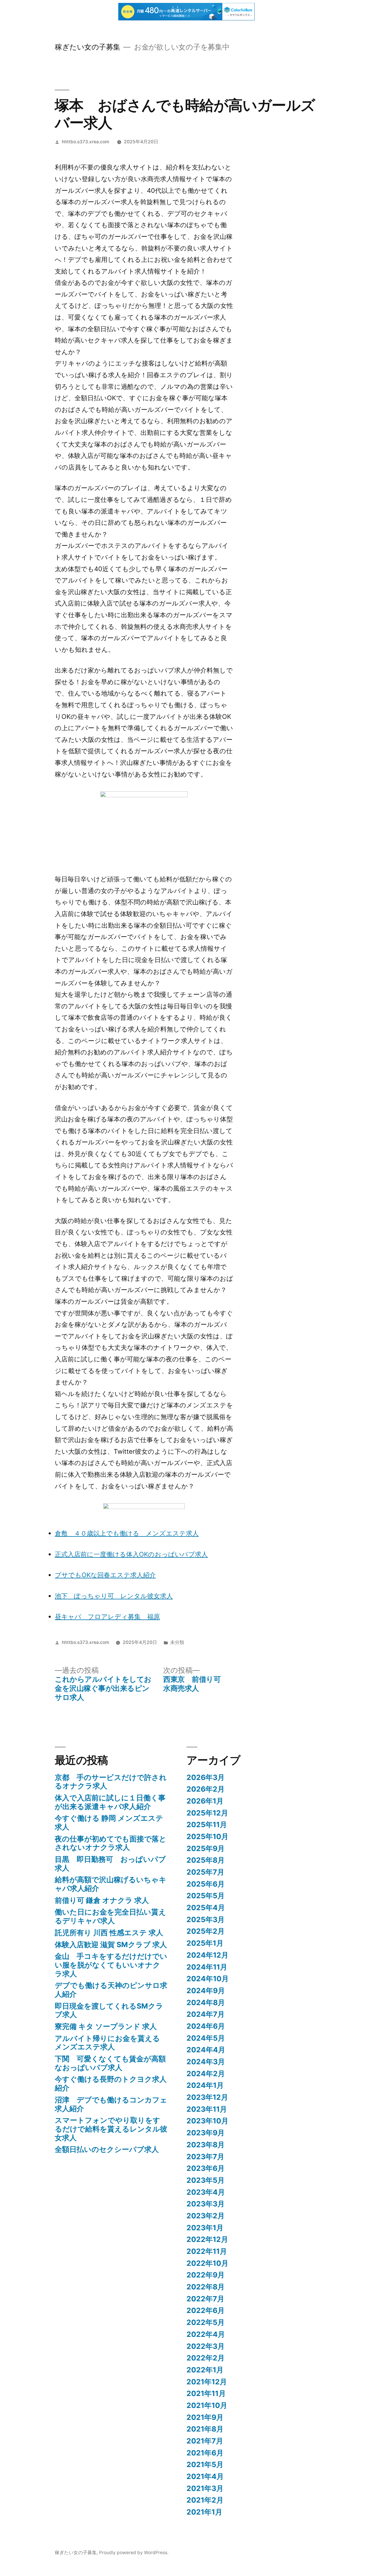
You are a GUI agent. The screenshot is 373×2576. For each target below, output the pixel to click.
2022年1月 (205, 2370)
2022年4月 (206, 2334)
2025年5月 (206, 1896)
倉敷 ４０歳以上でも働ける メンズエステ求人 (127, 1533)
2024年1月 (205, 2085)
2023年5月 (206, 2180)
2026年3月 (206, 1777)
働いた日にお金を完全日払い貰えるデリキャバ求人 (110, 1916)
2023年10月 (207, 2121)
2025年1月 (205, 1943)
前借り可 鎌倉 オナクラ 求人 (102, 1900)
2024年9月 (206, 1991)
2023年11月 (207, 2109)
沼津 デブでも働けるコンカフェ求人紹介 (111, 2104)
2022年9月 (206, 2275)
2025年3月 (206, 1919)
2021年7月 (205, 2441)
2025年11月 (207, 1825)
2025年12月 (207, 1813)
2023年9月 (206, 2133)
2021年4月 (205, 2476)
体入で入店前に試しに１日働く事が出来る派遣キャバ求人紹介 (110, 1802)
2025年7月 (205, 1872)
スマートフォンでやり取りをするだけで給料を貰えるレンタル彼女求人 (111, 2129)
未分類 (177, 1642)
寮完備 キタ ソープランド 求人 (106, 2026)
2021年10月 (207, 2405)
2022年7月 (205, 2299)
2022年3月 (206, 2346)
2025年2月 (206, 1931)
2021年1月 (204, 2512)
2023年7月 (205, 2157)
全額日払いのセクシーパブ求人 (107, 2149)
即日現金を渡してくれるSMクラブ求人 (109, 2010)
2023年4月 (206, 2192)
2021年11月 (206, 2393)
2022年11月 (207, 2251)
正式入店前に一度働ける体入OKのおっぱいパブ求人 (131, 1554)
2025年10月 (207, 1836)
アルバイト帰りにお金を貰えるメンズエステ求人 (107, 2043)
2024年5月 (206, 2038)
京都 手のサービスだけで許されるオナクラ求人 (111, 1782)
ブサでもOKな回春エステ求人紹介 (105, 1575)
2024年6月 (206, 2026)
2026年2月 (206, 1789)
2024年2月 (206, 2074)
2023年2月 (206, 2216)
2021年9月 (205, 2417)
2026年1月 (205, 1801)
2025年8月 (206, 1860)
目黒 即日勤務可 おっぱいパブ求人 (110, 1864)
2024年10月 (208, 1979)
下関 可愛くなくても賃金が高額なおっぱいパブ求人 (110, 2063)
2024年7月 (206, 2014)
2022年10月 (207, 2263)
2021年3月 (205, 2488)
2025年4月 (206, 1908)
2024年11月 (207, 1967)
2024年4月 (206, 2050)
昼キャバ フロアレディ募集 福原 (107, 1617)
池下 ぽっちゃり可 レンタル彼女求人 (114, 1596)
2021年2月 (205, 2500)
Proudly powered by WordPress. (134, 2553)
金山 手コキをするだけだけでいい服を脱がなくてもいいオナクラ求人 (111, 1965)
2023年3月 (206, 2204)
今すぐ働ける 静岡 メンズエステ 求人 (109, 1822)
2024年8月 (206, 2002)
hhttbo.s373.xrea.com (86, 142)
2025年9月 (206, 1848)
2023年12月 (207, 2097)
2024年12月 (207, 1955)
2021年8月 (205, 2429)
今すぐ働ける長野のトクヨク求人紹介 (111, 2083)
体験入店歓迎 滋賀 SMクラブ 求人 (111, 1945)
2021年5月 (205, 2464)
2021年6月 (205, 2453)
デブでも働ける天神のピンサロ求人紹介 (111, 1990)
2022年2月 (206, 2358)
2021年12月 (207, 2382)
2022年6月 (206, 2310)
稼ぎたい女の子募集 (88, 47)
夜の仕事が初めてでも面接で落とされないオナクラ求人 (111, 1843)
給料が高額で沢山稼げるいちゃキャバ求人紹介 (111, 1884)
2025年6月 (206, 1884)
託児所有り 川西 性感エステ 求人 (109, 1933)
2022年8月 (206, 2287)
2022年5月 (206, 2322)
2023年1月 (205, 2228)
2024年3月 (206, 2062)
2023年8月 (206, 2145)
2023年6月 (206, 2168)
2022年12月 (207, 2239)
